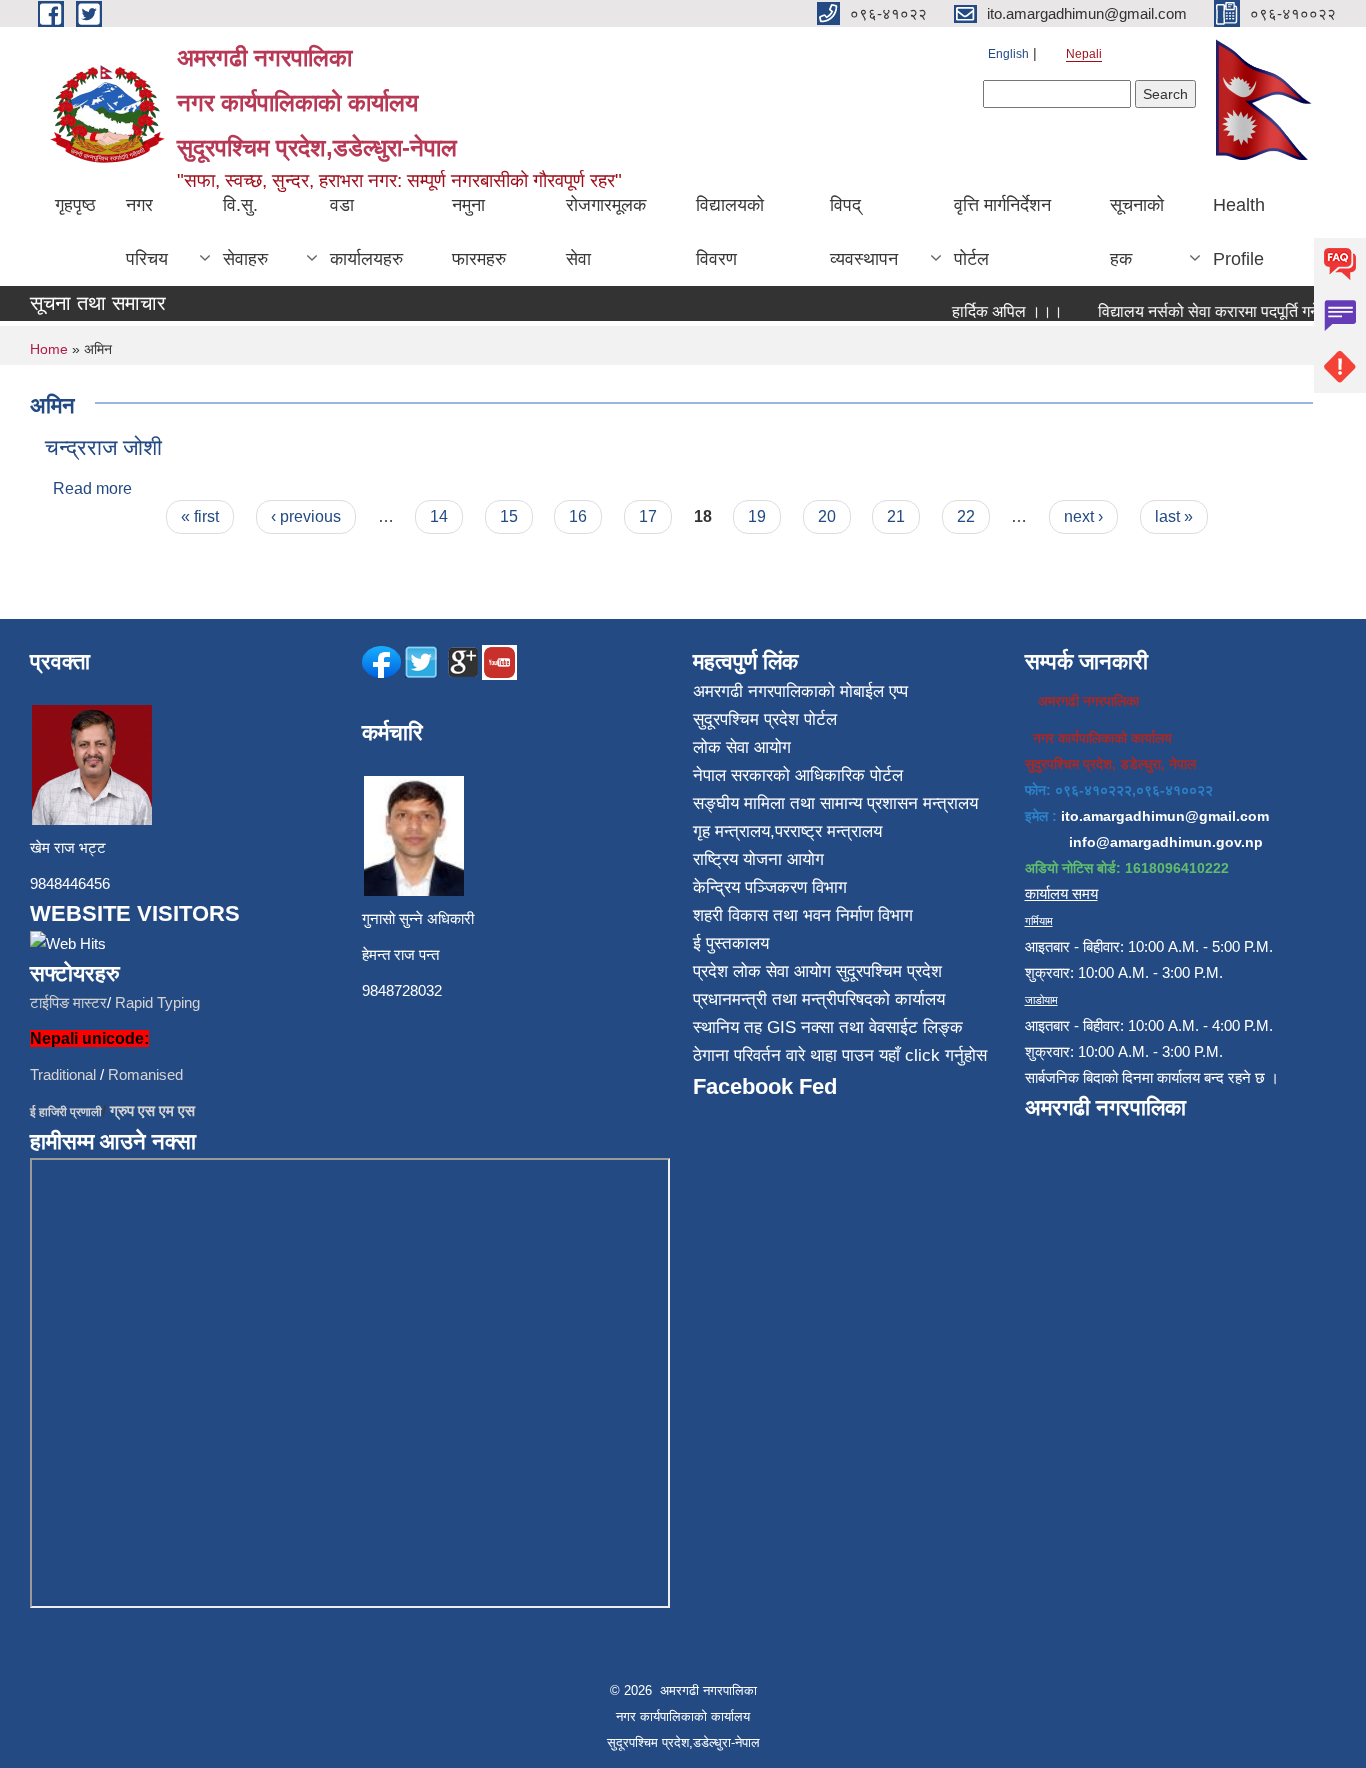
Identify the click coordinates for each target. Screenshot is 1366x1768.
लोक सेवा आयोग (742, 747)
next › (1083, 516)
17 (648, 516)
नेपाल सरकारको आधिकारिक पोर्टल (798, 775)
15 (509, 516)
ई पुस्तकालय (731, 943)
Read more (92, 488)
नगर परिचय (147, 232)
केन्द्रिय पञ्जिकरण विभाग (770, 887)
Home (49, 349)
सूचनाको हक (1137, 232)
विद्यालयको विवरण (730, 232)
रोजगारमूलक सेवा (606, 232)
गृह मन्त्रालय (731, 831)
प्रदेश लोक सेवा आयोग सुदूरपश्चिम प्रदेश (817, 971)
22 (966, 516)
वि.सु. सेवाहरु (245, 232)
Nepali (1084, 54)
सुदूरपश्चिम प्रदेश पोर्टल (765, 719)
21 (896, 516)
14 (439, 516)
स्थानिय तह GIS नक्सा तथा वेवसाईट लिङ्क (828, 1027)
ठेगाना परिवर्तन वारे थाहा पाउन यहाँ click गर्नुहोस (840, 1055)
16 (578, 516)
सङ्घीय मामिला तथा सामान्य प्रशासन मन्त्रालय (835, 803)
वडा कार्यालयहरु (366, 232)
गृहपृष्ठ (75, 205)
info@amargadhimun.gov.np (1166, 842)
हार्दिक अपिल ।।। (994, 311)
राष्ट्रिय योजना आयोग (758, 859)
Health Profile (1239, 232)
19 (757, 516)
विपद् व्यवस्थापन (864, 232)
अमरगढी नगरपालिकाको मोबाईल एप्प (800, 691)
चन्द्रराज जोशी (103, 447)
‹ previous (306, 516)
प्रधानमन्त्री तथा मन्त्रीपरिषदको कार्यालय (819, 999)
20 (827, 516)
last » (1174, 516)
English (1008, 54)
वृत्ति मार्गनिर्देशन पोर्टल (1002, 232)
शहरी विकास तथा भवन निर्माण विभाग (803, 915)
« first (200, 516)
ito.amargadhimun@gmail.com (1165, 816)
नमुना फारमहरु (479, 232)
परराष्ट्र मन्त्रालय (828, 831)
